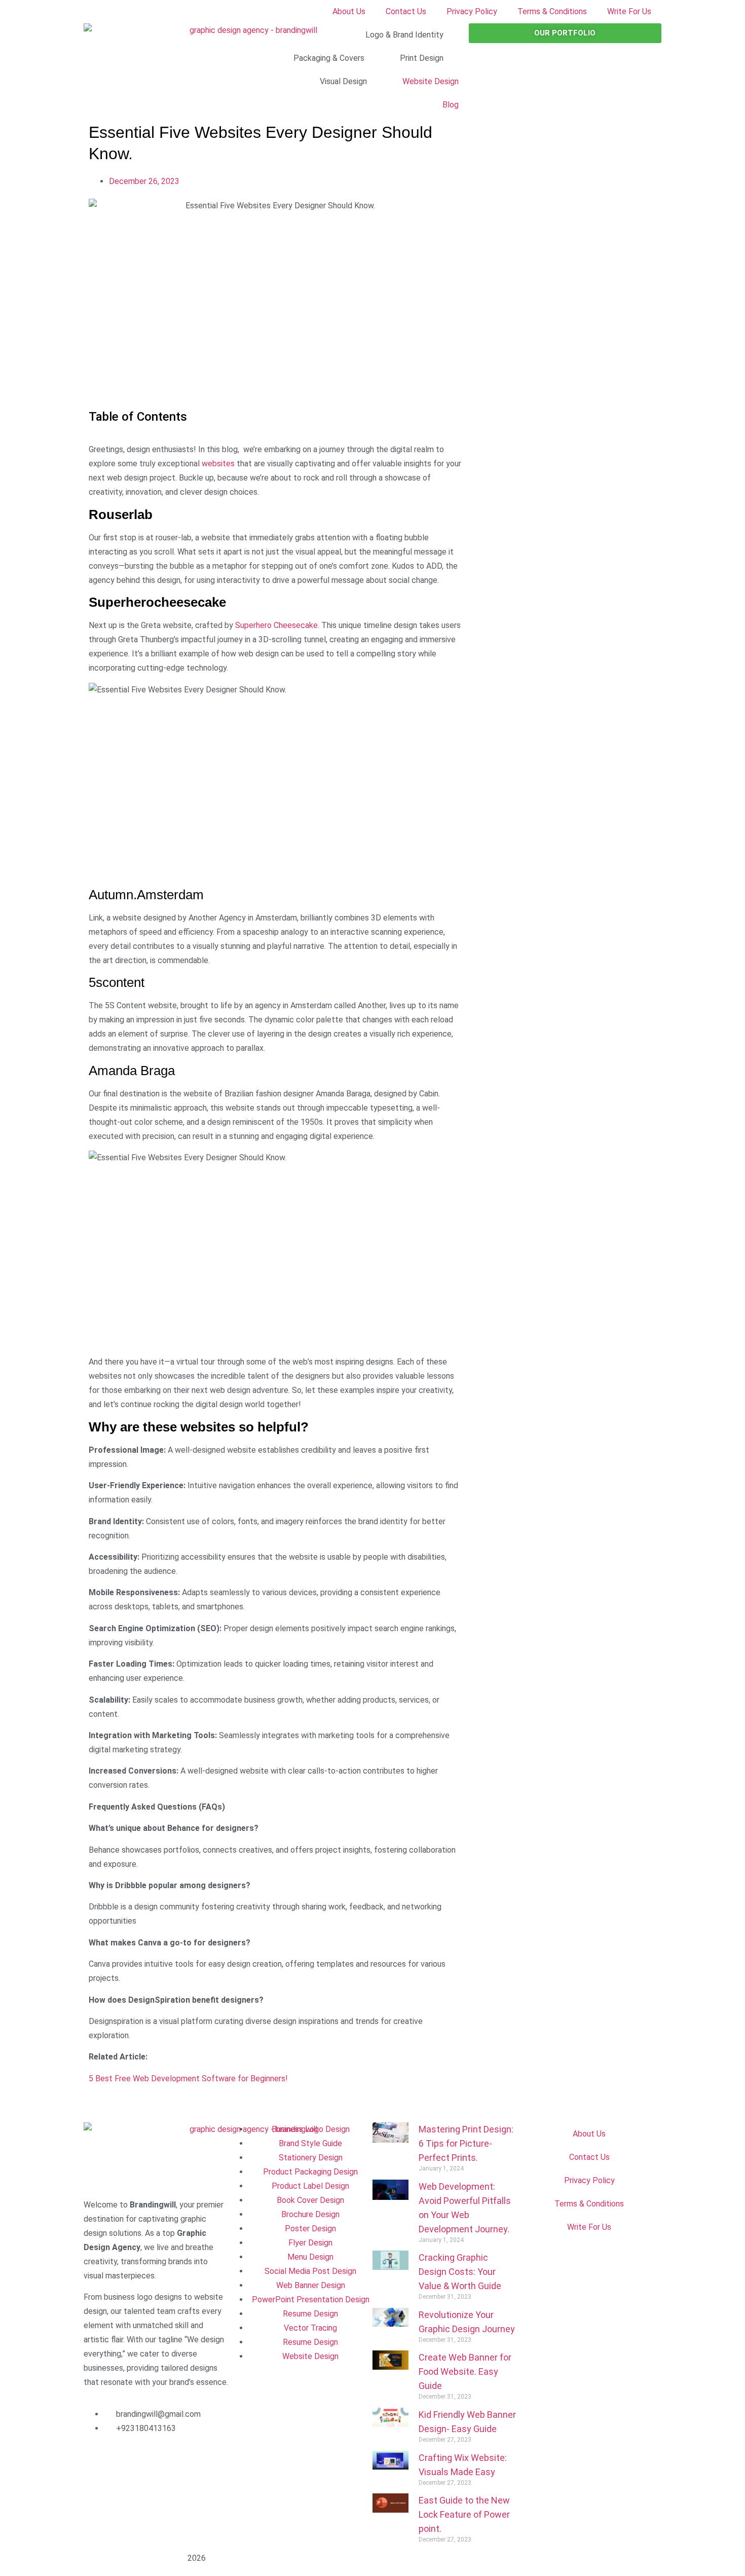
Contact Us (406, 11)
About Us (349, 11)
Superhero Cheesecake (275, 625)
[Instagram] (124, 2458)
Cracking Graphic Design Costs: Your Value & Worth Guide (460, 2272)
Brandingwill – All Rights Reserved (136, 2559)
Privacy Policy (472, 11)
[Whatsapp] (124, 2488)
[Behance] (96, 2488)
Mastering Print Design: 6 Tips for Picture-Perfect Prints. (466, 2143)
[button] (94, 2110)
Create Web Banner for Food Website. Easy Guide (465, 2371)
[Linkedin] (151, 2458)
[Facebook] (96, 2458)
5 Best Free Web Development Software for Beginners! (188, 2078)
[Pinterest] (206, 2458)
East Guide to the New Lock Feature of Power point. (464, 2514)
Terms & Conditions (552, 11)
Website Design (431, 81)
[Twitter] (178, 2458)
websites (218, 464)
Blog (451, 105)
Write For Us (629, 11)
